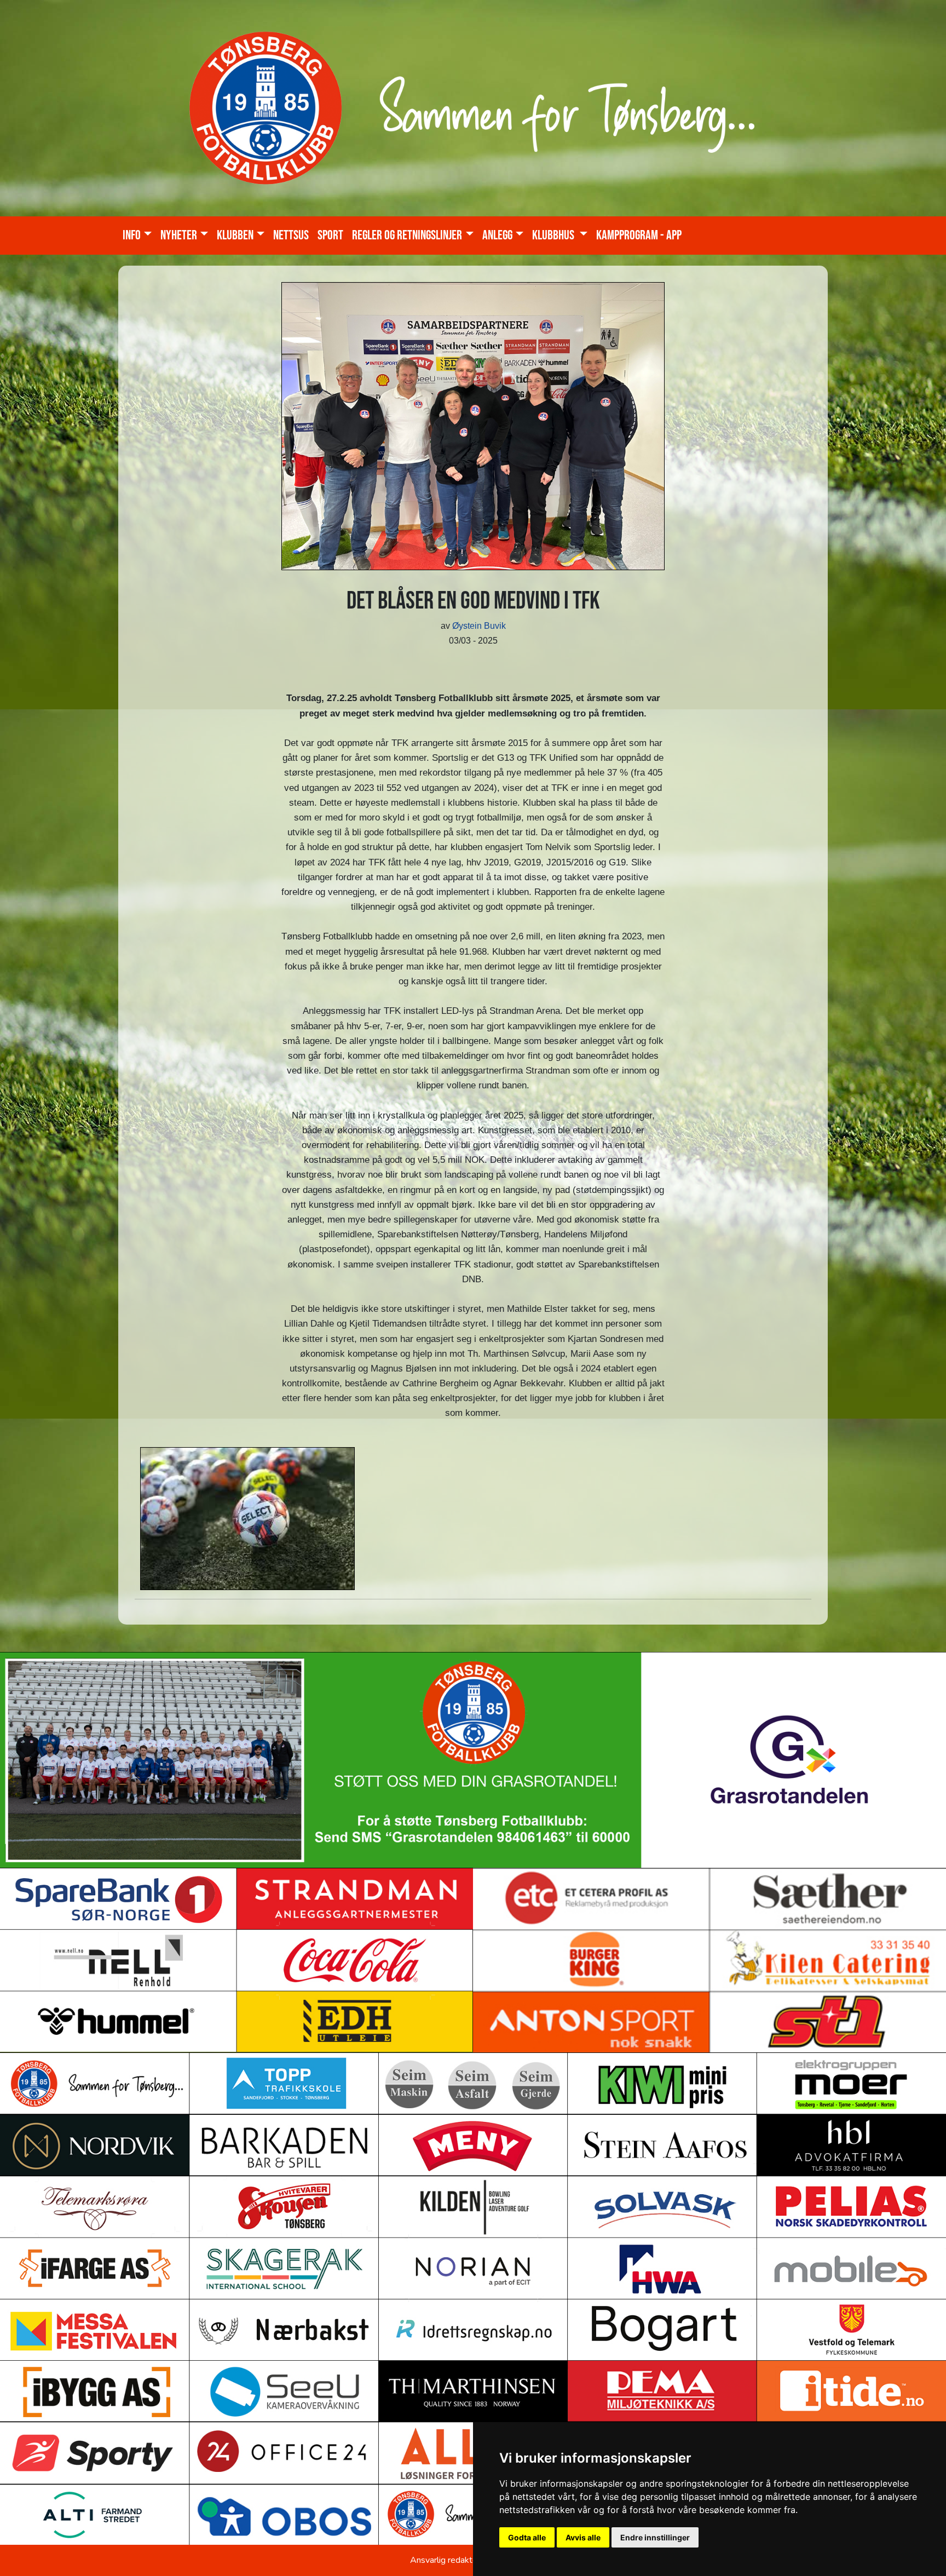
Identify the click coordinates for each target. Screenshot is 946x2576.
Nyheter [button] (179, 235)
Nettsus (291, 235)
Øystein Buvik (479, 626)
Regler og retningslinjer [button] (407, 235)
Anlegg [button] (497, 235)
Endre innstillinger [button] (655, 2537)
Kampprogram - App (639, 235)
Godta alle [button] (527, 2537)
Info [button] (132, 235)
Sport (330, 235)
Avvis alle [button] (583, 2537)
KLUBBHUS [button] (554, 235)
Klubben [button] (235, 235)
